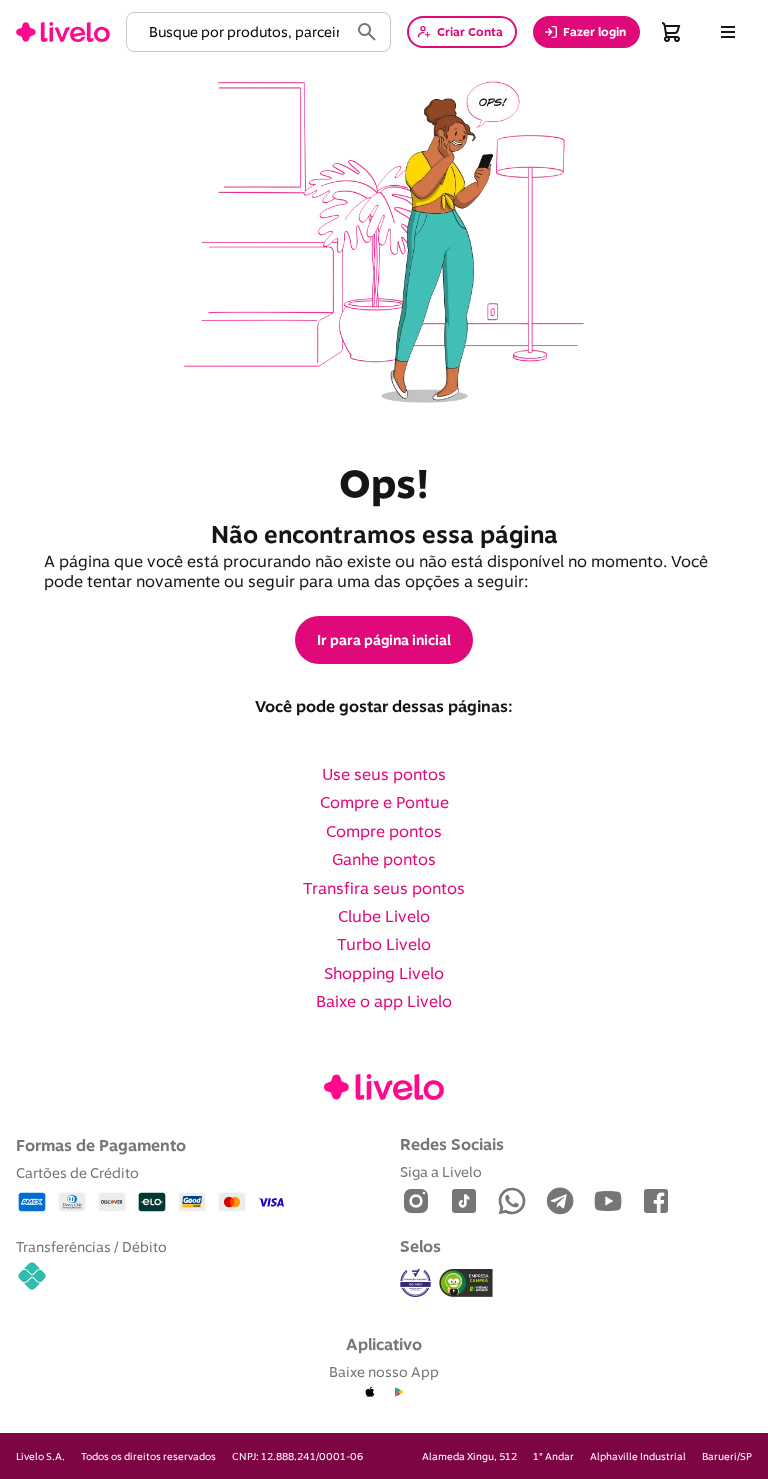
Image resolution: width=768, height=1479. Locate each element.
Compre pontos (384, 831)
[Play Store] (398, 1393)
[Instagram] (416, 1202)
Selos (420, 1246)
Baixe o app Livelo (384, 1001)
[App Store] (370, 1393)
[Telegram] (560, 1202)
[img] (466, 1283)
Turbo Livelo (384, 944)
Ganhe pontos (384, 859)
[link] (63, 32)
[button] (241, 32)
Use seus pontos (384, 774)
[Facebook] (656, 1202)
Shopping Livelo (384, 973)
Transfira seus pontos (384, 888)
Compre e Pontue (384, 802)
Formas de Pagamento (101, 1145)
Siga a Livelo (441, 1171)
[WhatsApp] (512, 1202)
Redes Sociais (452, 1144)
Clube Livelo (384, 916)
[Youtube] (608, 1202)
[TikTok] (464, 1202)
